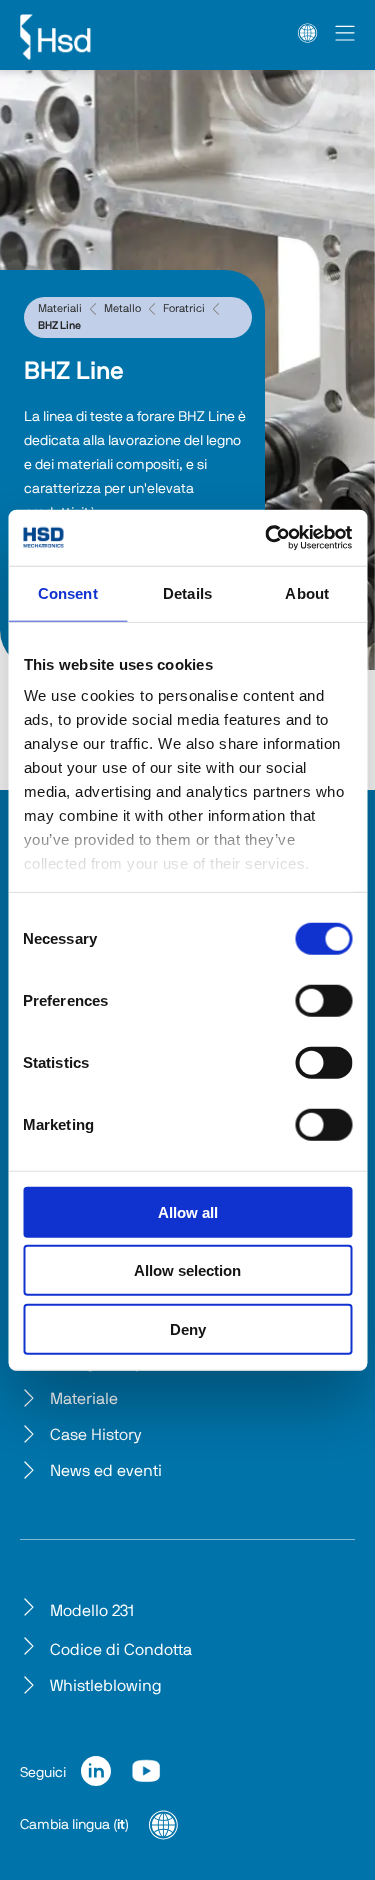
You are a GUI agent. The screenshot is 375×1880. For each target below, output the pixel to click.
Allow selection (187, 1270)
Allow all (188, 1211)
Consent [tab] (68, 592)
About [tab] (307, 592)
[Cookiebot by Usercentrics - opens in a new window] (267, 538)
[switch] (323, 1000)
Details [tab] (187, 592)
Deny (188, 1328)
